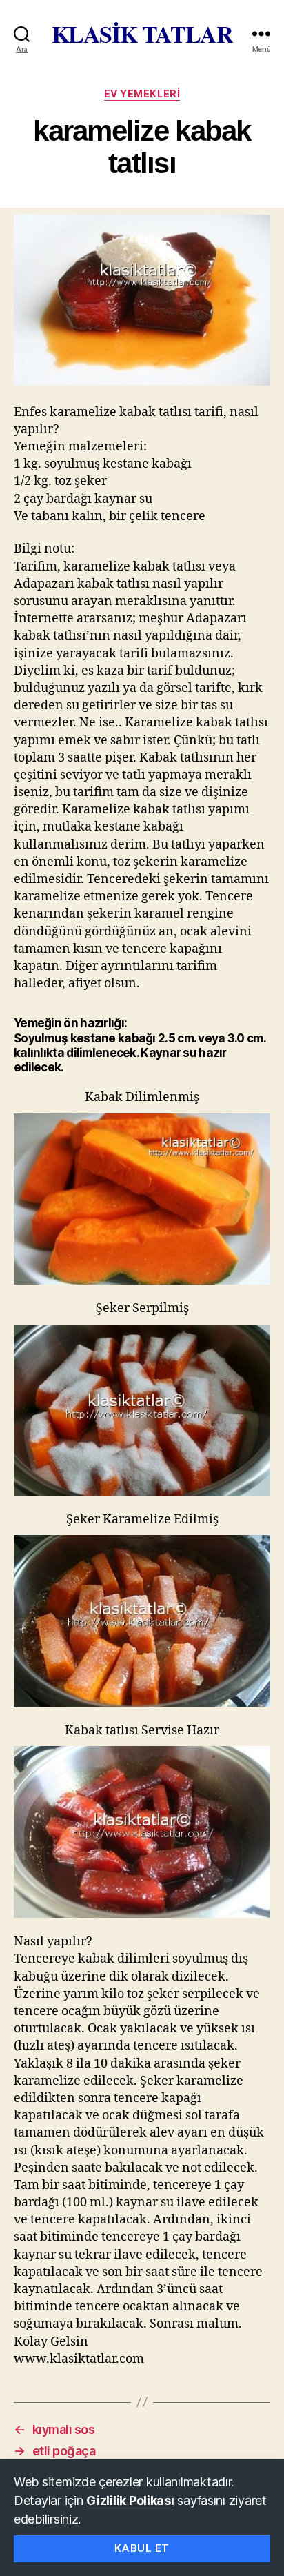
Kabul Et (142, 2548)
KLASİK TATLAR (142, 34)
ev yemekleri (142, 93)
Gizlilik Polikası (130, 2500)
